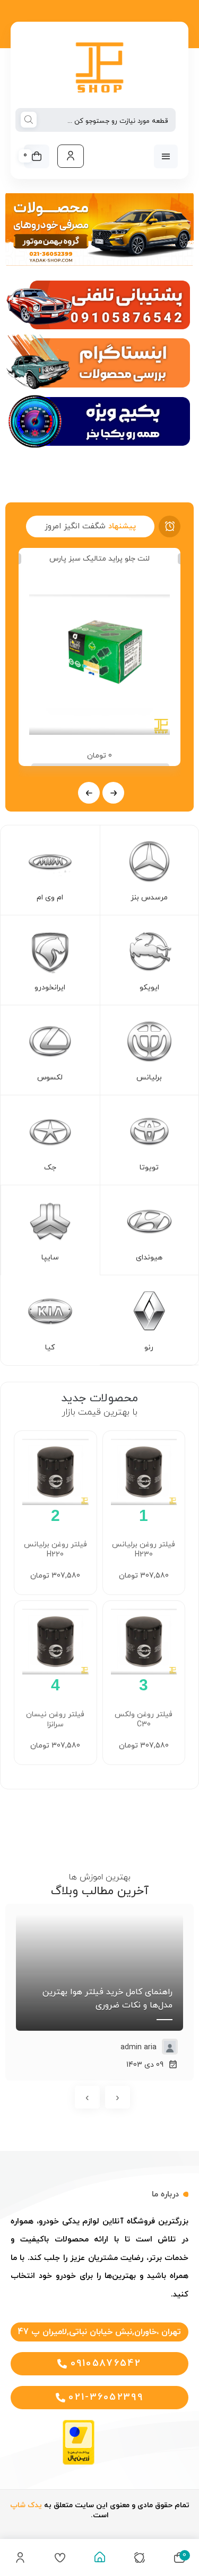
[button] (99, 2332)
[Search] (29, 121)
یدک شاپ (26, 2505)
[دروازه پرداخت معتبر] (79, 2463)
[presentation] (113, 793)
